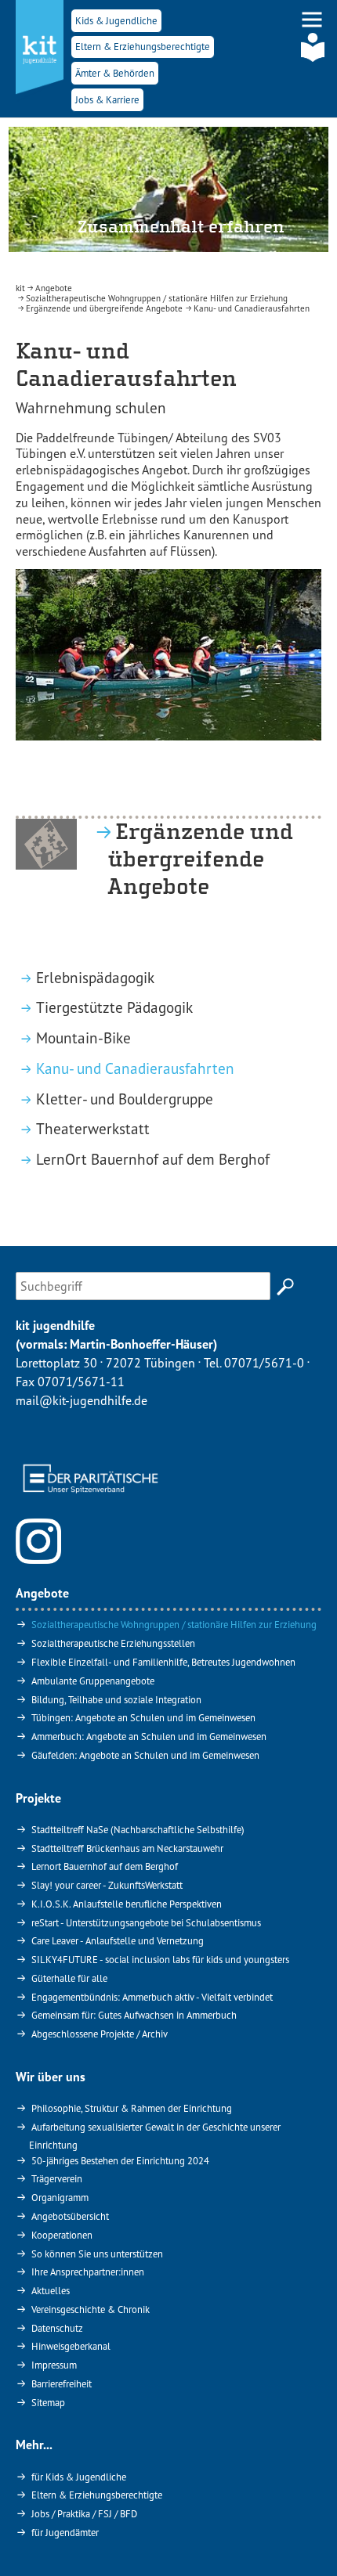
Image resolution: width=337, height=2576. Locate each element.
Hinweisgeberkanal (71, 2346)
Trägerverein (57, 2178)
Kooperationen (62, 2235)
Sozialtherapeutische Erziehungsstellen (113, 1643)
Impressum (54, 2365)
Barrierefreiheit (62, 2383)
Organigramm (60, 2197)
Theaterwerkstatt (94, 1128)
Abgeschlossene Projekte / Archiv (100, 2034)
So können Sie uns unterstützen (97, 2254)
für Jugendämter (65, 2532)
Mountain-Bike (85, 1038)
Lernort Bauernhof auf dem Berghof (105, 1866)
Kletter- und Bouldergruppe (126, 1099)
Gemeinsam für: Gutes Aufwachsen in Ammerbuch (134, 2015)
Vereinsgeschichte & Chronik (91, 2309)
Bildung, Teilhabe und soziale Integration (116, 1699)
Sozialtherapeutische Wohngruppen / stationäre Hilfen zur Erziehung (174, 1624)
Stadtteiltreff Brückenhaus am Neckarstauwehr (127, 1848)
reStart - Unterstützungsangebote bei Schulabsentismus (146, 1922)
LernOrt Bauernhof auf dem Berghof (154, 1159)
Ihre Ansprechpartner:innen (88, 2272)
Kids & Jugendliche (116, 21)
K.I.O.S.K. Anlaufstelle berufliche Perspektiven (127, 1904)
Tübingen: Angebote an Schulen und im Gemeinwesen (143, 1717)
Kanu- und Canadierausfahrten (136, 1068)
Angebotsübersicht (70, 2216)
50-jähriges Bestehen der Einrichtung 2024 (120, 2160)
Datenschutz (57, 2328)
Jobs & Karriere (107, 100)
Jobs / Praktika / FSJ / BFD (84, 2513)
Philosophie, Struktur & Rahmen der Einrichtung (132, 2108)
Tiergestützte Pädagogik (116, 1007)
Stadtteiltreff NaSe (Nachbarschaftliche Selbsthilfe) (138, 1829)
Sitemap (48, 2402)
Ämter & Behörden (115, 73)
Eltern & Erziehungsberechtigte (143, 47)
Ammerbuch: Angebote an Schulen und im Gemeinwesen (149, 1736)
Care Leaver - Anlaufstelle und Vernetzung (118, 1940)
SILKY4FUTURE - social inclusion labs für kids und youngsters (160, 1959)
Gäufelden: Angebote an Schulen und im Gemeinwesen (145, 1755)
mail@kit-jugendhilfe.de (82, 1400)
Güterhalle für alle (69, 1978)
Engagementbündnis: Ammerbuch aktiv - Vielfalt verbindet (152, 1997)
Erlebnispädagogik (96, 977)
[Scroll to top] (303, 2542)
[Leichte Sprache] (313, 47)
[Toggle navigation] (312, 20)
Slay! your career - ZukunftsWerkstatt (107, 1885)
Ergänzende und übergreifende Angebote (201, 859)
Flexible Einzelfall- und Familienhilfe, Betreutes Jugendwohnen (163, 1662)
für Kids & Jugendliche (79, 2477)
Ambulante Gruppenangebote (93, 1681)
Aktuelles (51, 2290)
